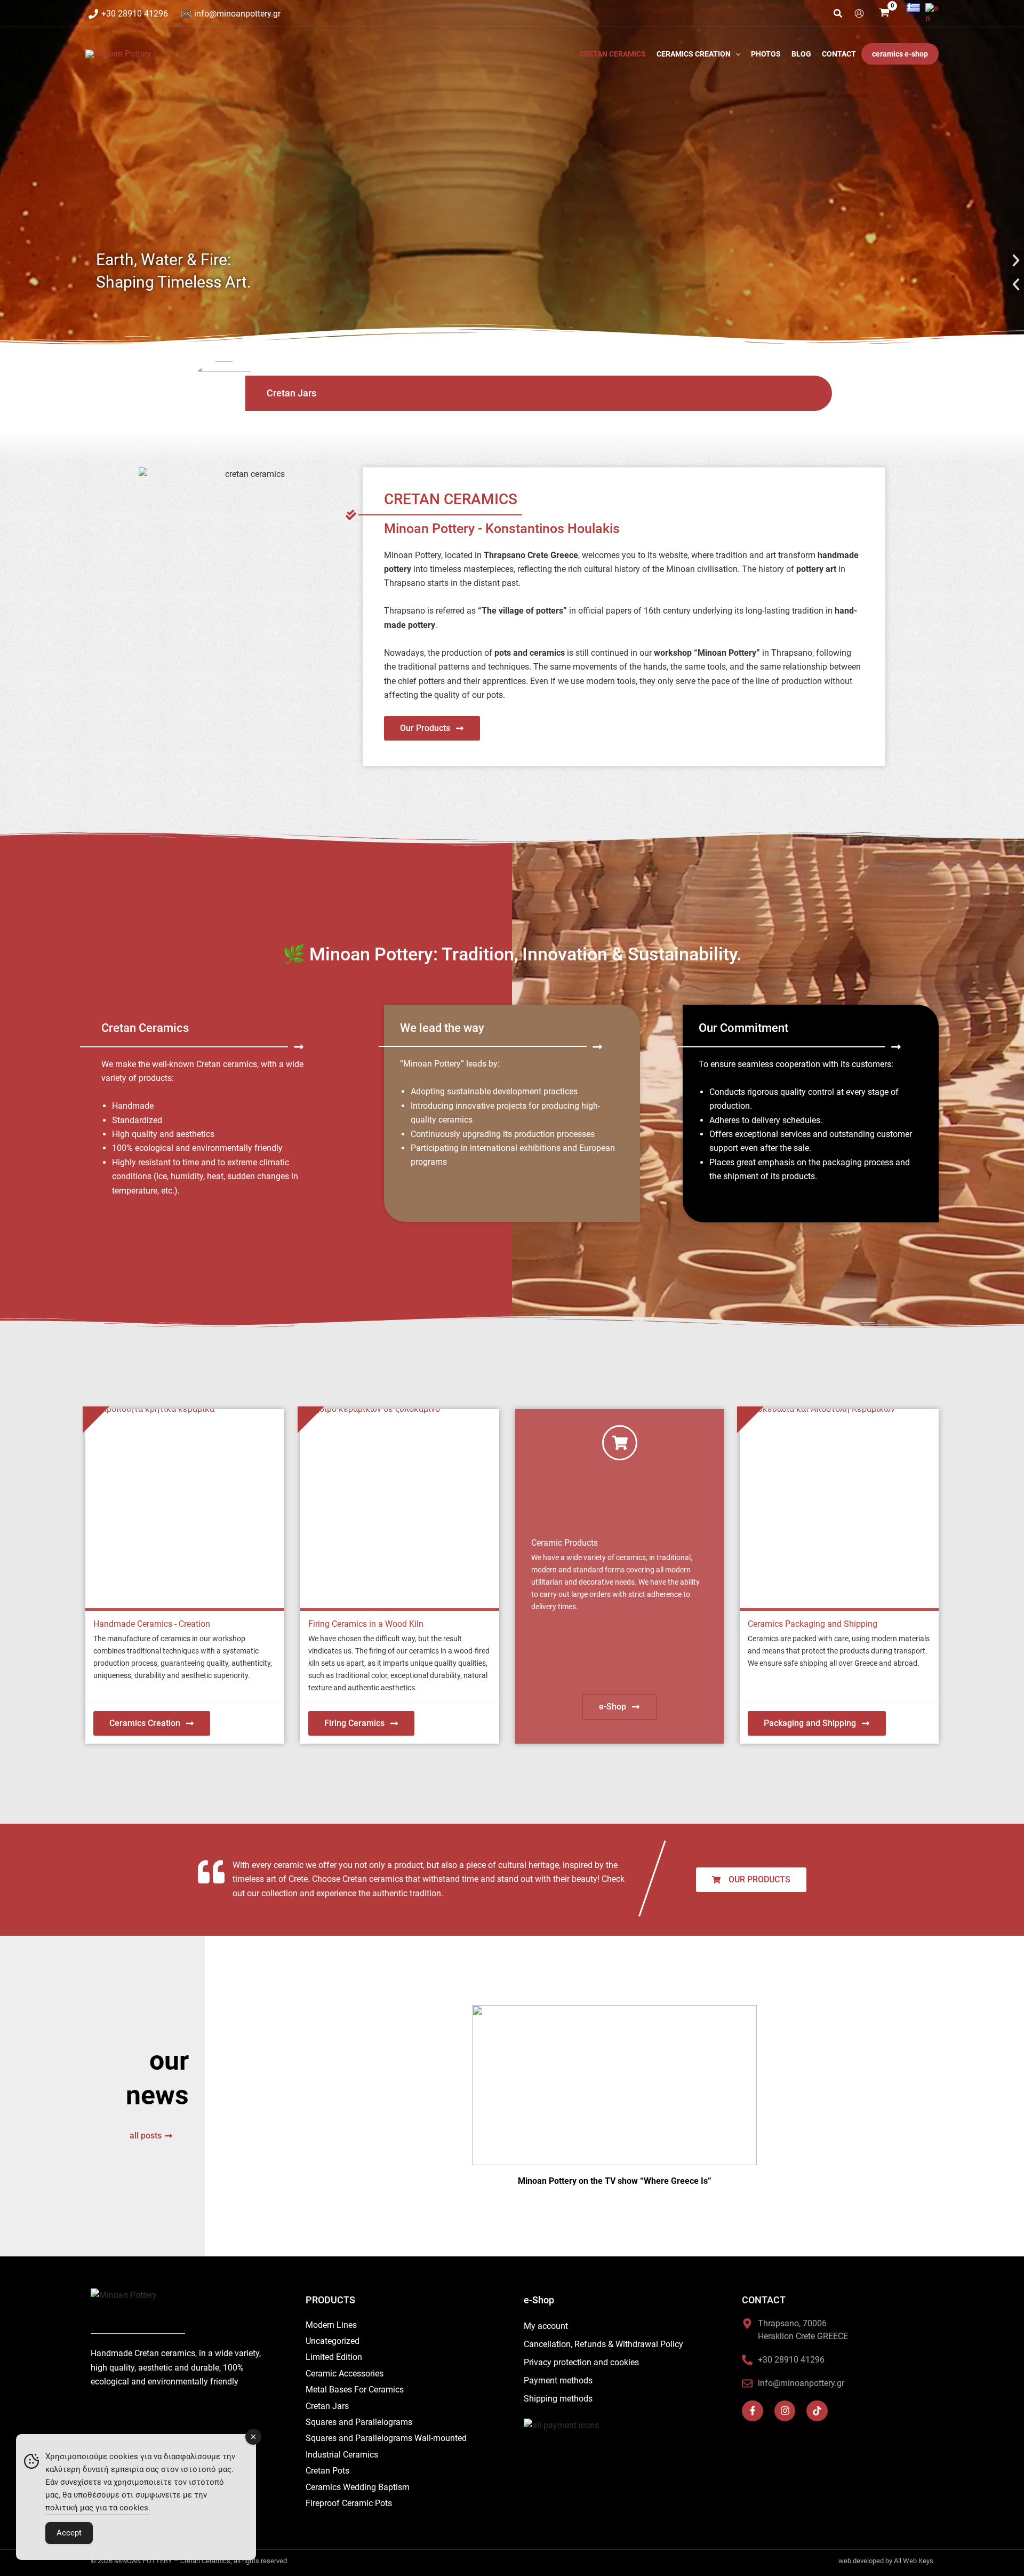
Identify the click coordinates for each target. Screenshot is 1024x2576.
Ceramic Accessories (345, 2374)
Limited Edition (334, 2357)
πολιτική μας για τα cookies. (98, 2508)
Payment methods (558, 2380)
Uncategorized (333, 2341)
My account (546, 2326)
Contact (839, 54)
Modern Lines (331, 2325)
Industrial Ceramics (342, 2455)
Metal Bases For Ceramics (355, 2390)
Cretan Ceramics (613, 54)
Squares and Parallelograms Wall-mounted (386, 2438)
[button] (838, 15)
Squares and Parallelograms (359, 2422)
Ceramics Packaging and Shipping (813, 1624)
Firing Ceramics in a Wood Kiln (366, 1624)
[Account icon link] (859, 13)
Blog (801, 54)
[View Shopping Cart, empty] (885, 14)
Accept (69, 2533)
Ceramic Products (565, 1543)
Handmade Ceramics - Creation (152, 1624)
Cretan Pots (327, 2471)
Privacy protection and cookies (581, 2362)
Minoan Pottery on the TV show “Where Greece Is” (615, 2181)
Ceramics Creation (694, 54)
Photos (766, 54)
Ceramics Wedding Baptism (358, 2487)
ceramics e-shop (900, 54)
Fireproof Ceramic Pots (349, 2503)
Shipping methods (558, 2399)
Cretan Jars (291, 393)
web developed (861, 2561)
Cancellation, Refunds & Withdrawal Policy (603, 2344)
